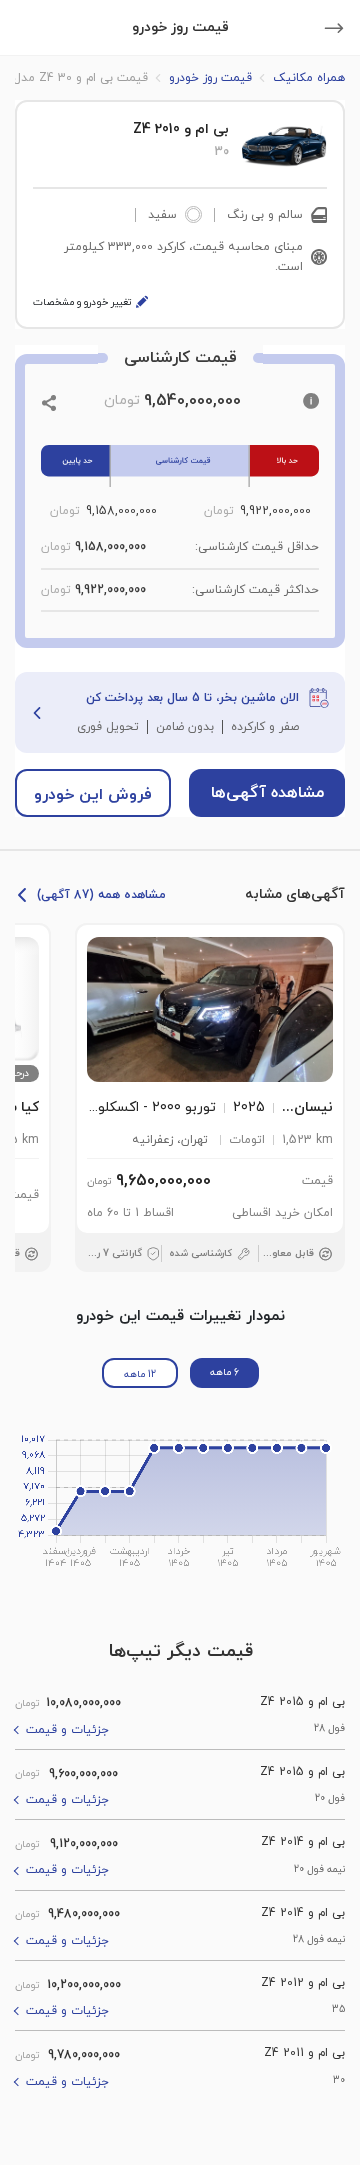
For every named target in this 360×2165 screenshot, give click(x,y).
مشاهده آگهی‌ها (267, 793)
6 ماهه (224, 1372)
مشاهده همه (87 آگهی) (101, 895)
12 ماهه (140, 1374)
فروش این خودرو (93, 795)
